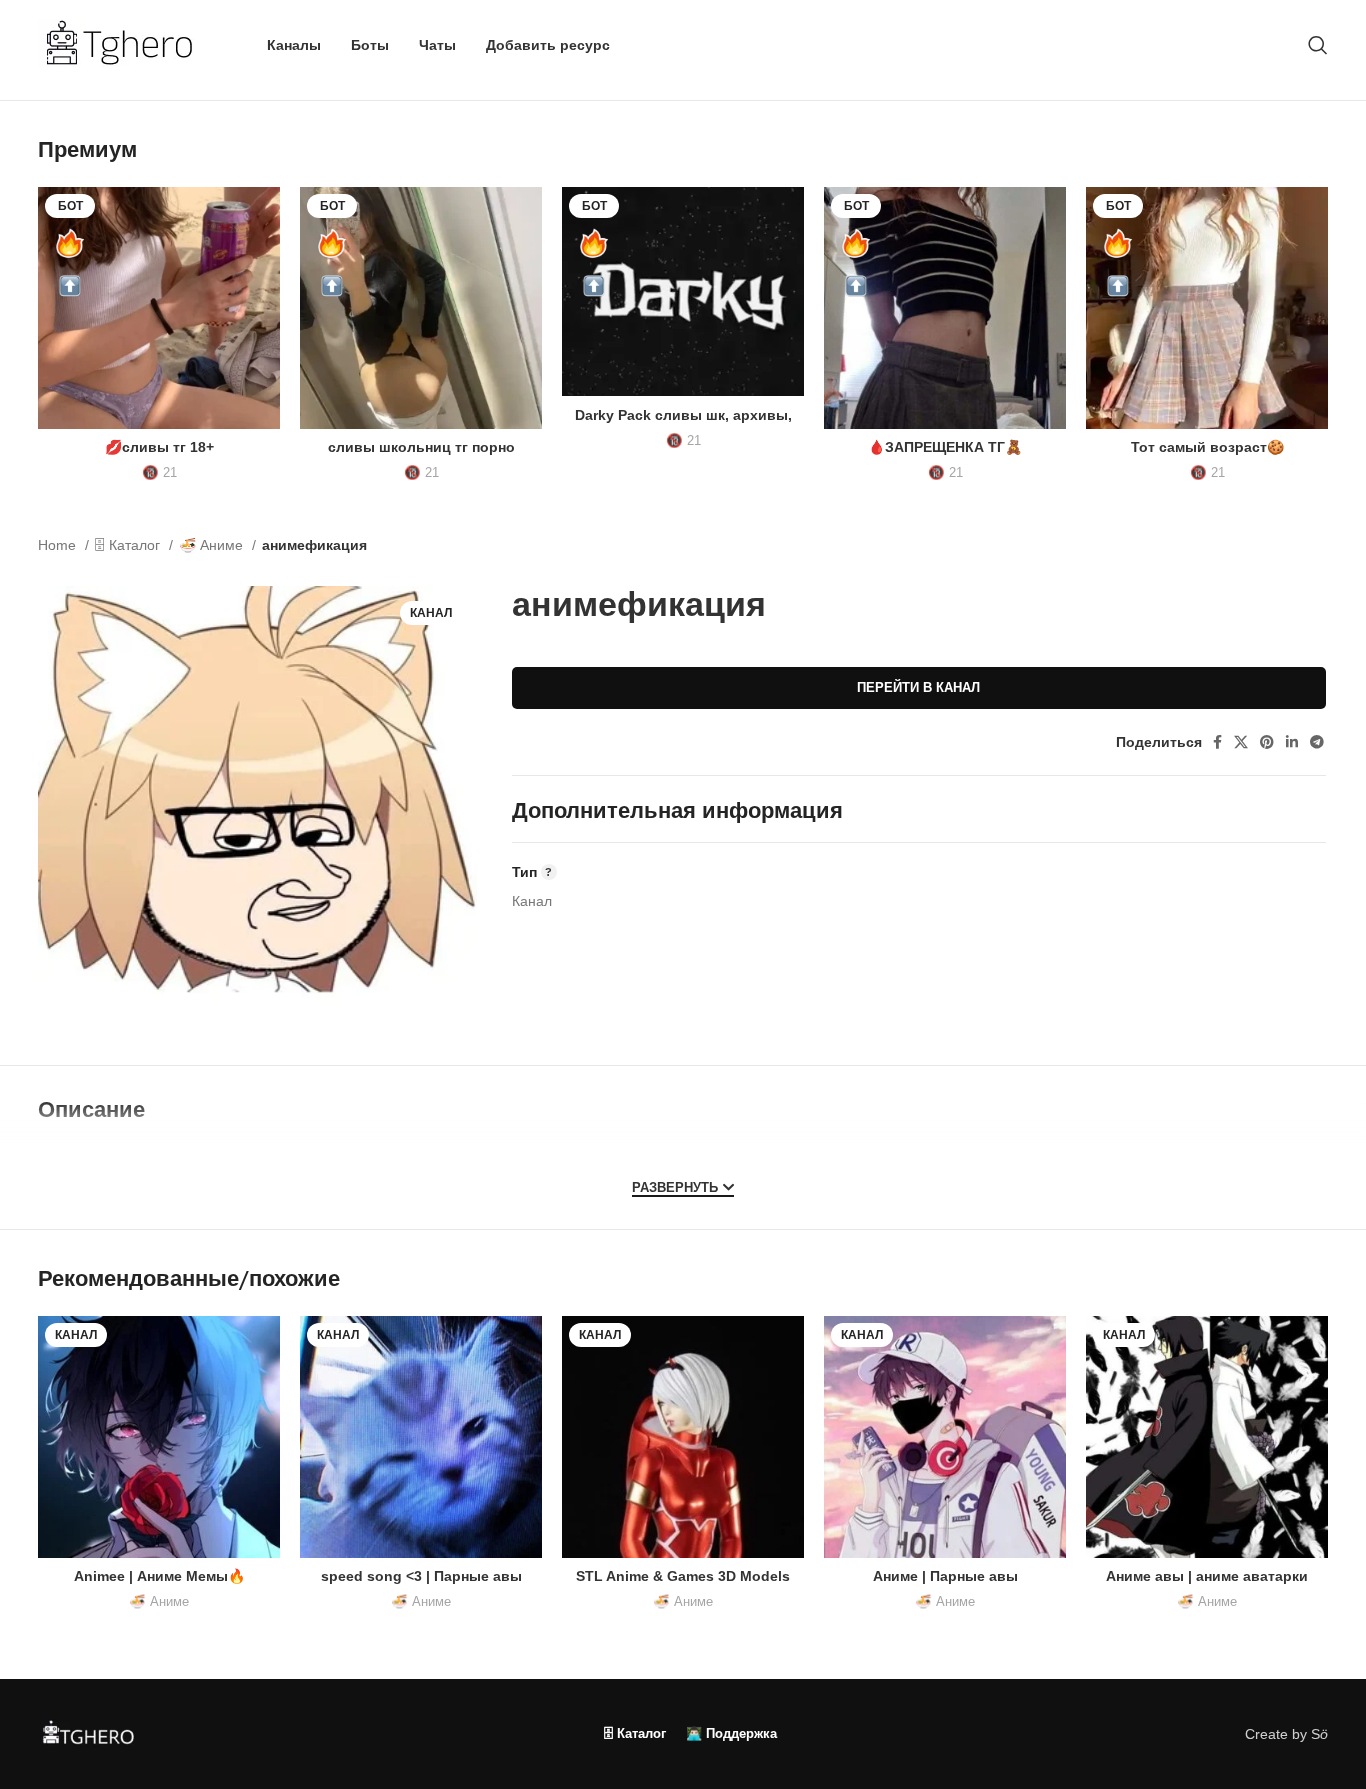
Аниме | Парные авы (945, 1576)
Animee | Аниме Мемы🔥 (159, 1576)
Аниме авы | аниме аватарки (1207, 1576)
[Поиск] (1318, 45)
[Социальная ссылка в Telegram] (1317, 742)
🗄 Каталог (129, 545)
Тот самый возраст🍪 (1207, 447)
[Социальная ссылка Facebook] (1217, 742)
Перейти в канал (918, 687)
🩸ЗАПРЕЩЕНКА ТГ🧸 (945, 447)
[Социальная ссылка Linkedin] (1292, 742)
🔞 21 (159, 472)
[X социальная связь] (1241, 742)
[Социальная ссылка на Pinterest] (1267, 742)
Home (59, 545)
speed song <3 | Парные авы (421, 1576)
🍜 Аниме (213, 545)
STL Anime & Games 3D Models (683, 1576)
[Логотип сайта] (127, 44)
